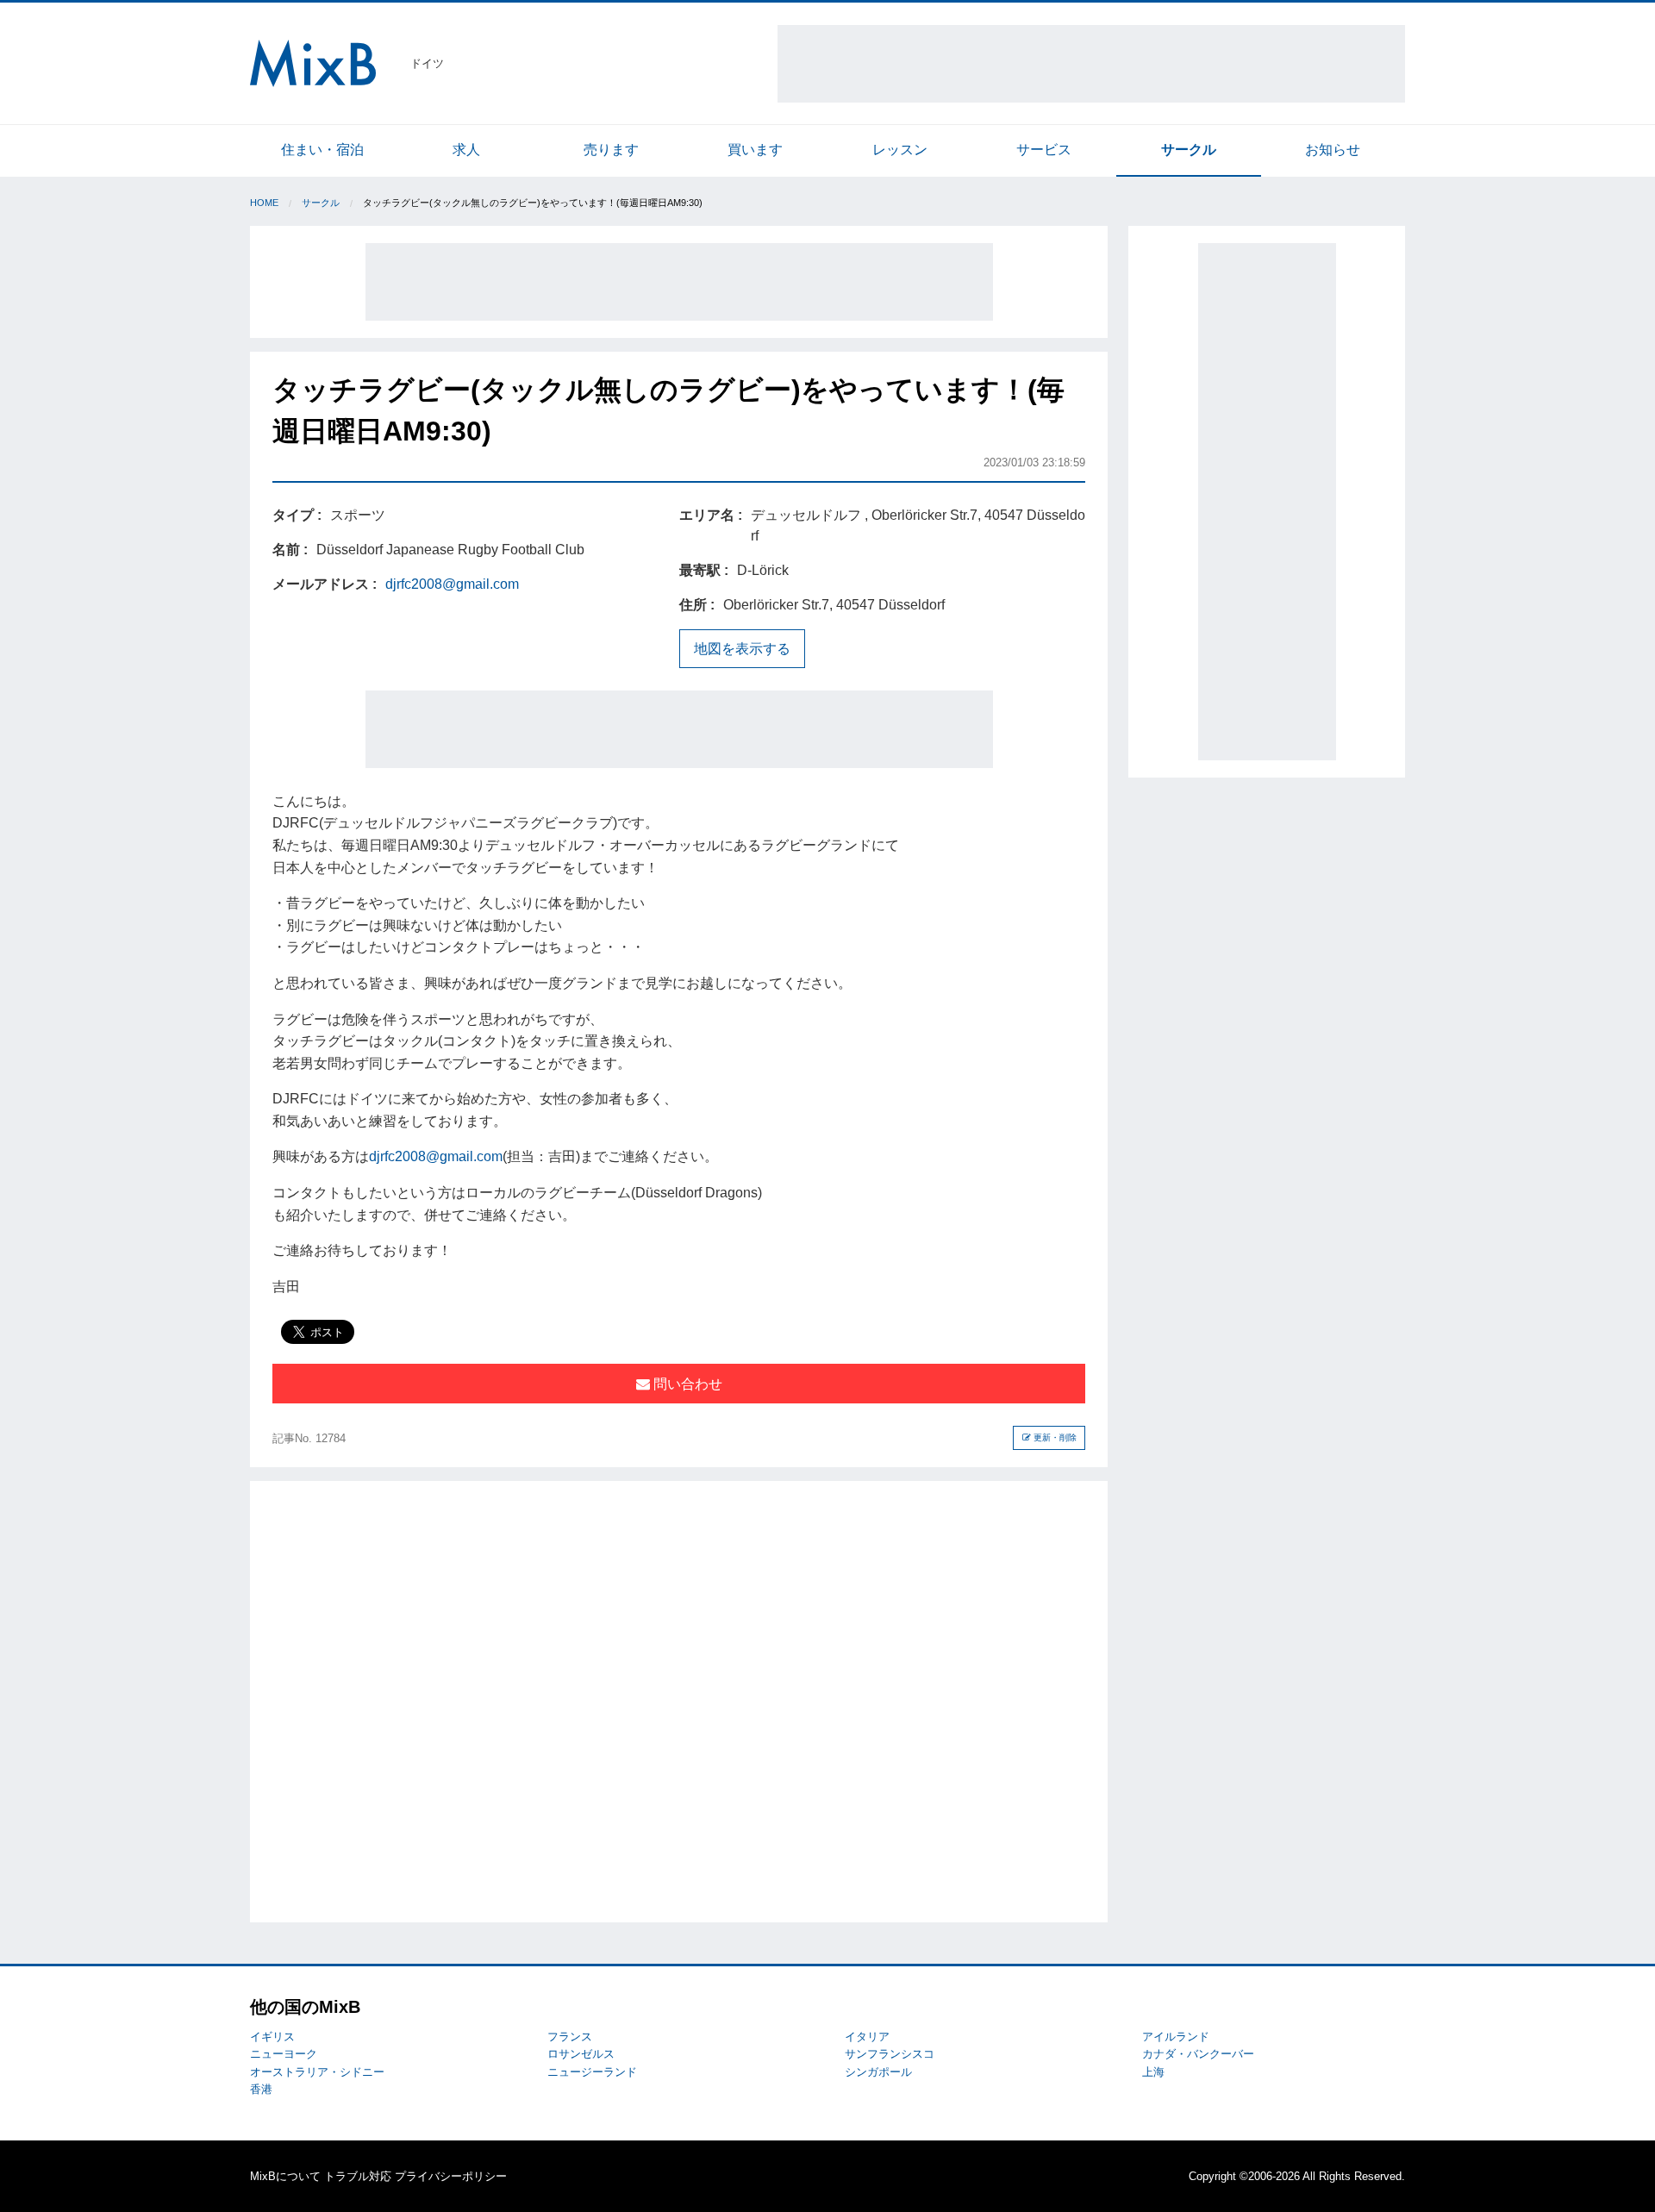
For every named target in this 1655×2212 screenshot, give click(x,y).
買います (755, 150)
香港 (261, 2089)
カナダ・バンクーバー (1198, 2054)
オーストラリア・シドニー (317, 2072)
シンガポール (878, 2072)
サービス (1044, 150)
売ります (611, 150)
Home (264, 203)
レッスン (900, 150)
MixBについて (285, 2176)
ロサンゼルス (581, 2054)
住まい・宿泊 (322, 150)
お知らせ (1333, 150)
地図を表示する (742, 649)
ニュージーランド (592, 2072)
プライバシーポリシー (451, 2176)
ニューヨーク (284, 2054)
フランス (570, 2037)
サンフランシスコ (890, 2054)
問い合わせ (686, 1384)
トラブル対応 (358, 2176)
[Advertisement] (1091, 64)
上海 (1153, 2072)
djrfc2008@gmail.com (452, 584)
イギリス (272, 2037)
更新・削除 (1054, 1437)
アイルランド (1176, 2037)
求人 (466, 150)
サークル (1189, 150)
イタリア (867, 2037)
